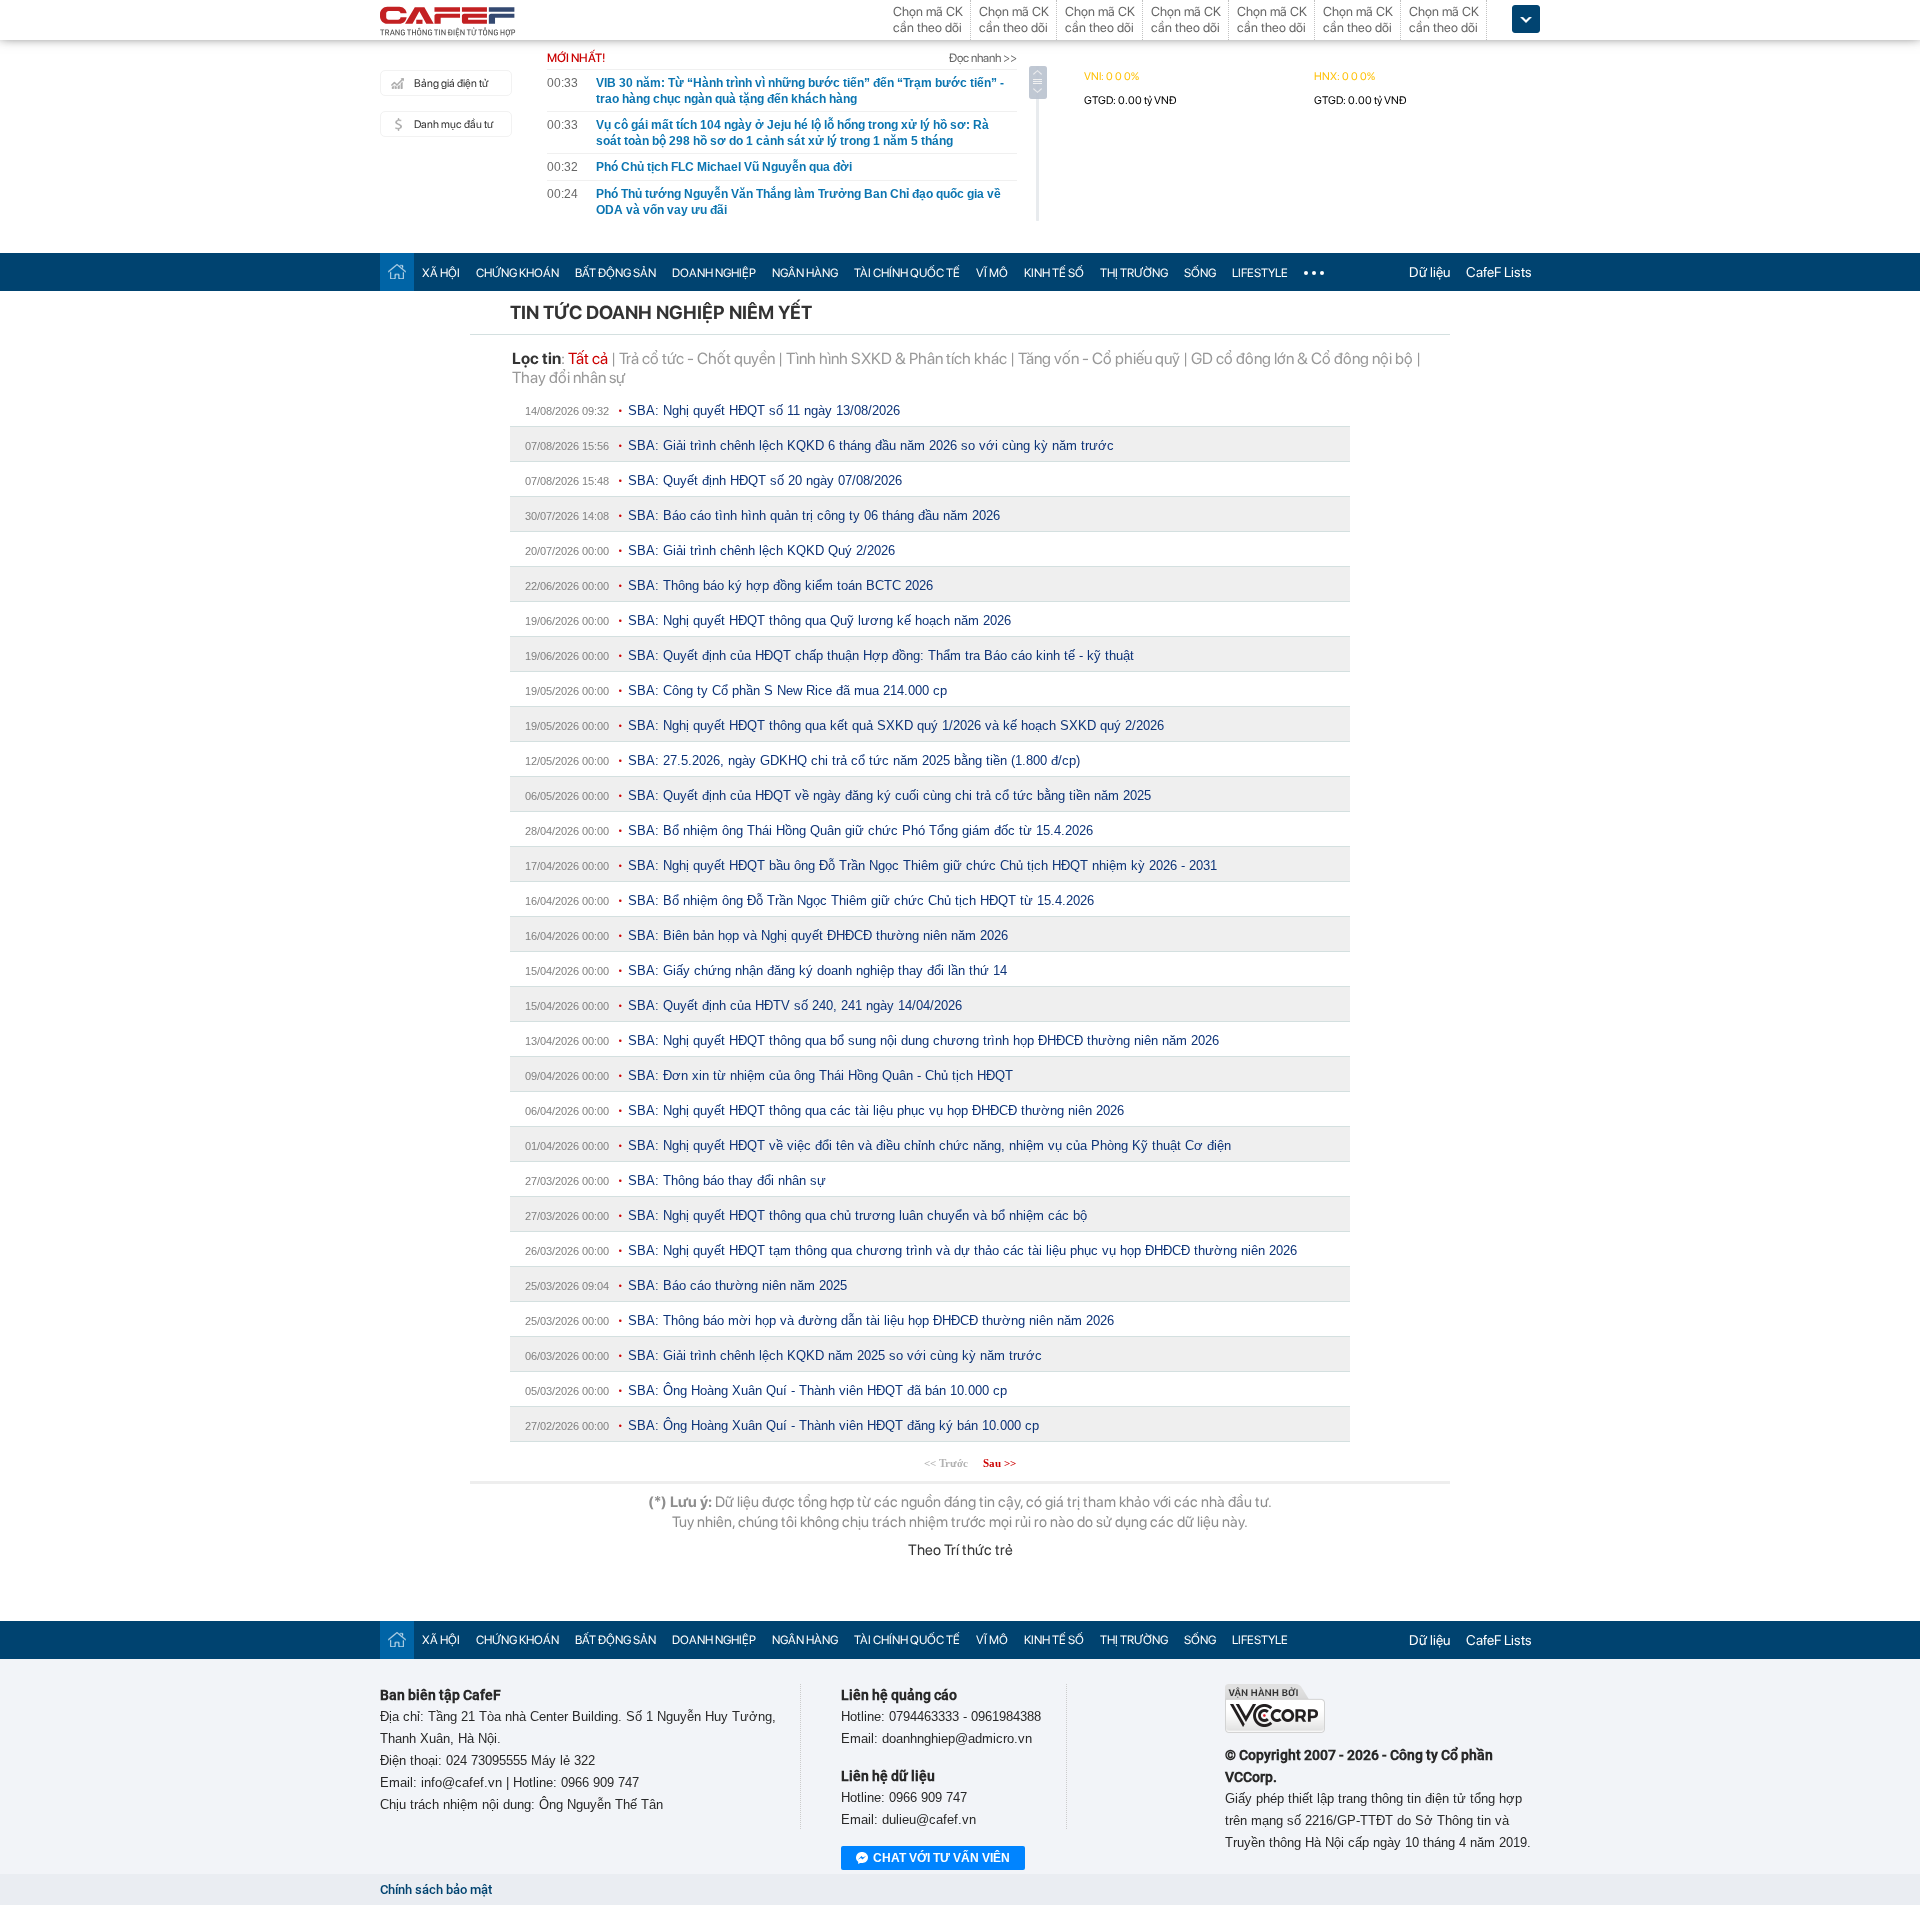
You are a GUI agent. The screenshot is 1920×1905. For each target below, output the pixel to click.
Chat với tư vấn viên (941, 1858)
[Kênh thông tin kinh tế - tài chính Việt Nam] (448, 23)
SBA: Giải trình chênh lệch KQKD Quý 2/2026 (761, 550)
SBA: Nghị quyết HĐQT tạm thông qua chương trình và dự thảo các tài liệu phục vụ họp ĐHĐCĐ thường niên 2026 (962, 1250)
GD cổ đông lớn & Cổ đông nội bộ (1302, 358)
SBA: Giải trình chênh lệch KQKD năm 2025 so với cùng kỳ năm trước (835, 1355)
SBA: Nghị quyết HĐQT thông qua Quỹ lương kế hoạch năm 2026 (819, 620)
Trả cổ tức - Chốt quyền (697, 358)
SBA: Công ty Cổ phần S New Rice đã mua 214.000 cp (787, 690)
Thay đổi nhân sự (568, 377)
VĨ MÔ (992, 273)
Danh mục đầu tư (453, 124)
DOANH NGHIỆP (714, 273)
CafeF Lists (1499, 272)
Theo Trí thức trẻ (960, 1550)
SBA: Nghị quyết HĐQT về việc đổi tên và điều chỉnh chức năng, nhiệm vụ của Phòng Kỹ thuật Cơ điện (929, 1145)
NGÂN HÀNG (805, 273)
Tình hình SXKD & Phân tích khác (896, 358)
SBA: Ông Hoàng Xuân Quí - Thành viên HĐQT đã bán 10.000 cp (817, 1390)
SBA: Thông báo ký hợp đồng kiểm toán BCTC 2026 (780, 585)
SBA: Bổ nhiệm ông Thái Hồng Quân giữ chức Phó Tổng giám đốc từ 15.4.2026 (860, 830)
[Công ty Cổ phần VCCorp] (1275, 1728)
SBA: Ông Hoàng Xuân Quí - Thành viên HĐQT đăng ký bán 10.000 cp (833, 1425)
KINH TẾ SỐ (1054, 273)
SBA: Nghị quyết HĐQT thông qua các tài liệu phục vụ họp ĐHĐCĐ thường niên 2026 (876, 1110)
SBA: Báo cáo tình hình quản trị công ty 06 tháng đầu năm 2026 (814, 515)
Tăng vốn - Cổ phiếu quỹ (1099, 358)
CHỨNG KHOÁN (517, 273)
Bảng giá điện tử (451, 83)
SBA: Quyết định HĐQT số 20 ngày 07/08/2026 (765, 480)
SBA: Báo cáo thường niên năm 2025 (737, 1285)
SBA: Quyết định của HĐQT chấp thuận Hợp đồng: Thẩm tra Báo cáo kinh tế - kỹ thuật (881, 655)
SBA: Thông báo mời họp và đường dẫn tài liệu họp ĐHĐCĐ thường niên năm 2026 (871, 1320)
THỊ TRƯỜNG (1134, 273)
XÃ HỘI (441, 273)
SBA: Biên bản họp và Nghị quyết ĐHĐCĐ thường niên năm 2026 (818, 935)
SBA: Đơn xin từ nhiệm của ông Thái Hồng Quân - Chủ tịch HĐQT (820, 1075)
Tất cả (588, 358)
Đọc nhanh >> (983, 58)
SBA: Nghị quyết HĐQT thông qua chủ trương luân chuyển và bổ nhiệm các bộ (857, 1215)
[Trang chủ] (397, 271)
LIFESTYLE (1260, 273)
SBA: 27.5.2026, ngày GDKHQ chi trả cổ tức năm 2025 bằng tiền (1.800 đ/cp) (854, 760)
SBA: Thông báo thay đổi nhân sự (727, 1180)
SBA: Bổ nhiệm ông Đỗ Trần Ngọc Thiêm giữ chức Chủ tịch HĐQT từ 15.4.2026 (861, 900)
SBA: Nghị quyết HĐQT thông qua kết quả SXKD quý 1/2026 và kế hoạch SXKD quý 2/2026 (896, 725)
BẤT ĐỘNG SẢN (615, 273)
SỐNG (1200, 273)
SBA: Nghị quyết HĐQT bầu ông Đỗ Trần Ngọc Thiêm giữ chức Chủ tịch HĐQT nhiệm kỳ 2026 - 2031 (922, 865)
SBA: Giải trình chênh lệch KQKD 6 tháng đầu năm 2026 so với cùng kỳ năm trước (871, 445)
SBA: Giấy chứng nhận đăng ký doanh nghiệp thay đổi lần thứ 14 (817, 970)
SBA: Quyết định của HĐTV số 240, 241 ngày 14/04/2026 (795, 1005)
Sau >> (999, 1463)
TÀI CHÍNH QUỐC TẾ (907, 273)
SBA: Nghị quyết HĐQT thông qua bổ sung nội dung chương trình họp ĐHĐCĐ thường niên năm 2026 (923, 1040)
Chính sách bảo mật (436, 1889)
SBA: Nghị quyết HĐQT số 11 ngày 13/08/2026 (764, 410)
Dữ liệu (1429, 272)
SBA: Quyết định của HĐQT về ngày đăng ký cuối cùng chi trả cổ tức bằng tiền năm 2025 (889, 795)
